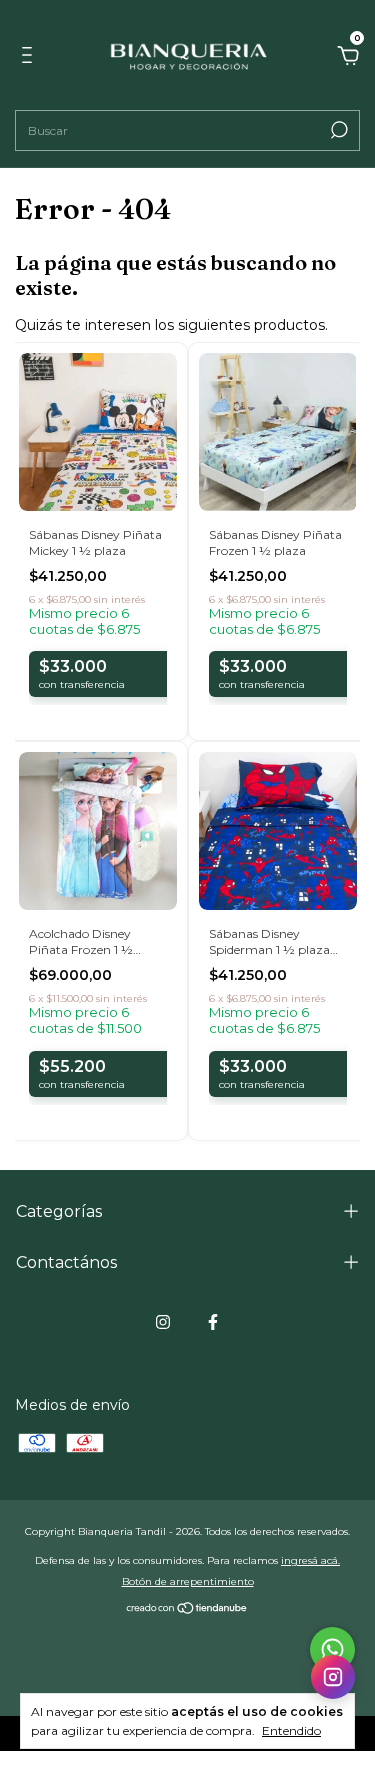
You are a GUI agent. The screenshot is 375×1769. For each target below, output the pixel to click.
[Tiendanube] (187, 1610)
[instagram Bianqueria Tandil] (163, 1322)
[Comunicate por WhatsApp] (332, 1649)
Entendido (291, 1730)
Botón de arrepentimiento (188, 1581)
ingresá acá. (310, 1560)
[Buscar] (337, 130)
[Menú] (30, 58)
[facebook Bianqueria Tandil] (213, 1322)
